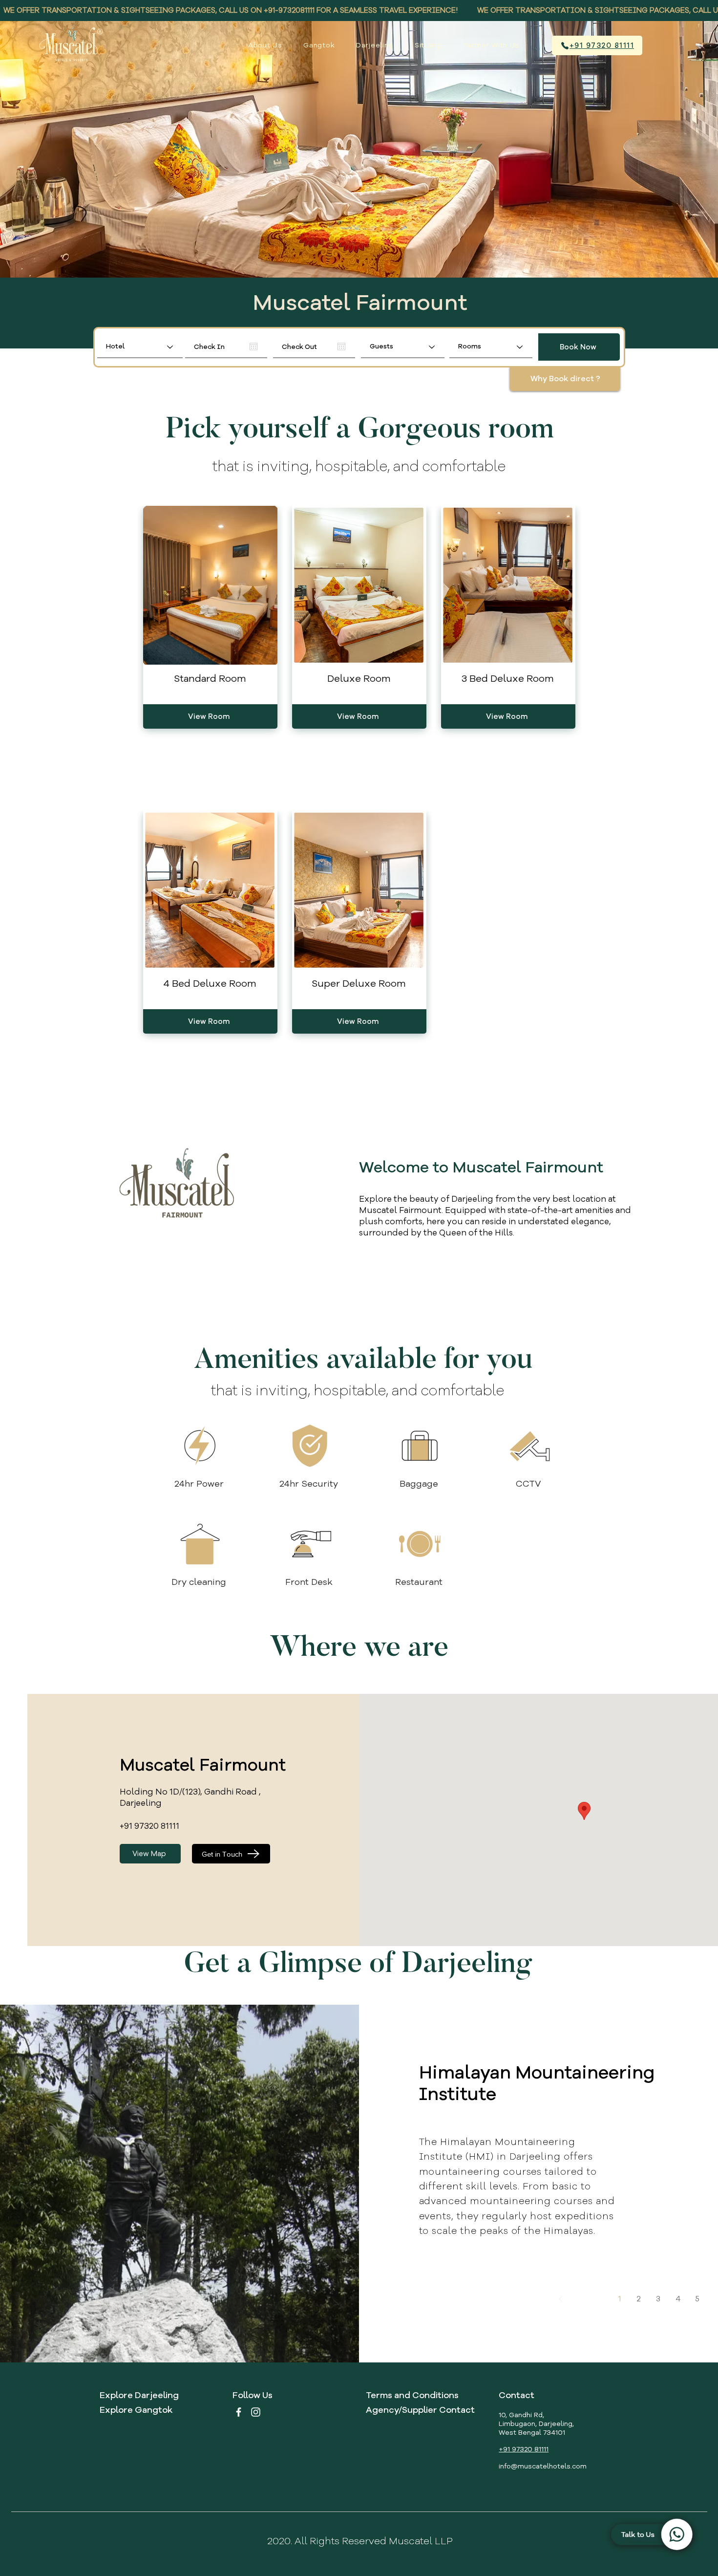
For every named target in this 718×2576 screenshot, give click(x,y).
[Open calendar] (253, 346)
